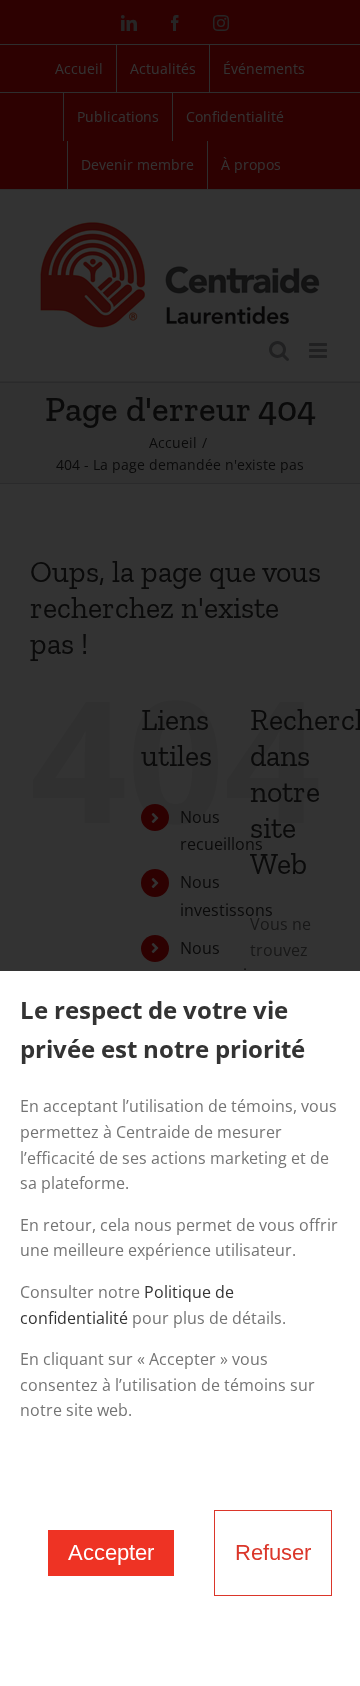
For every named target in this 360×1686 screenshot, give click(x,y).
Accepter (111, 1552)
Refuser (273, 1552)
